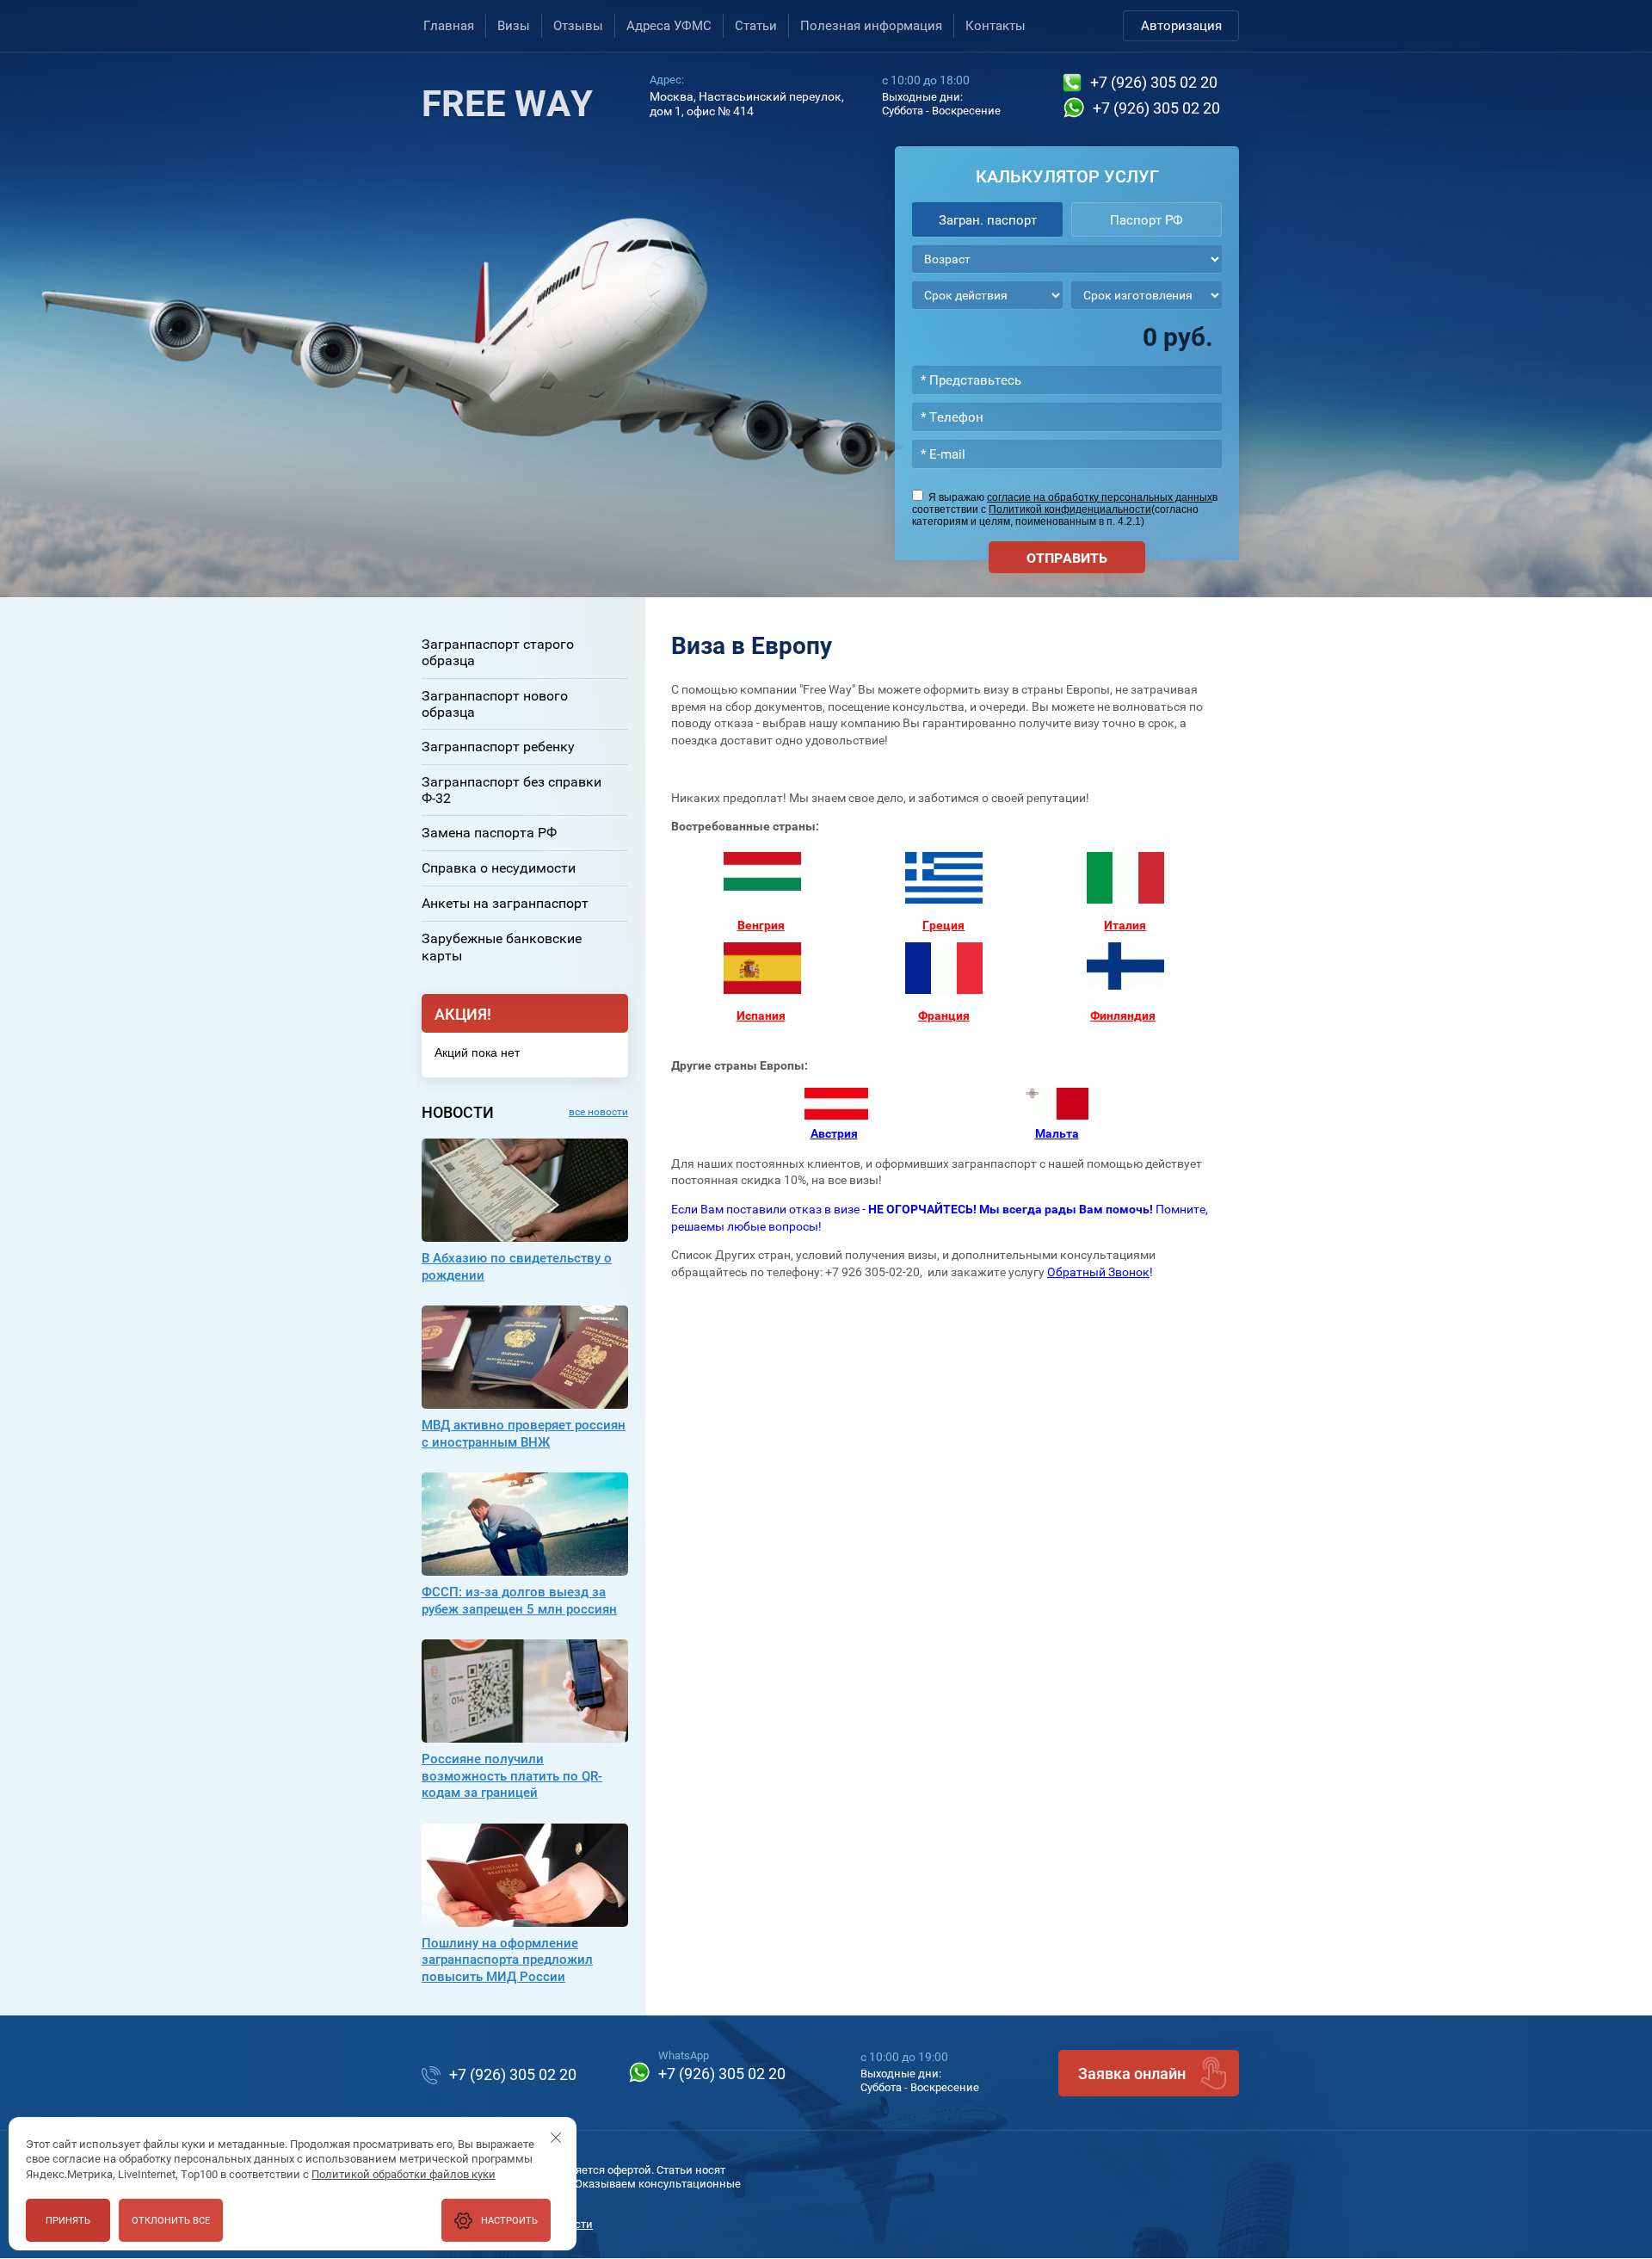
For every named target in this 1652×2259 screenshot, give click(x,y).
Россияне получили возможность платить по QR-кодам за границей (512, 1776)
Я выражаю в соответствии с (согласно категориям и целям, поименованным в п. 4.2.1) (1065, 510)
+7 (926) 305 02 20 (1154, 82)
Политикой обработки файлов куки (404, 2174)
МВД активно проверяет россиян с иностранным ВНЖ (524, 1434)
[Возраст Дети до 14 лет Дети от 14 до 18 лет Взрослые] (1067, 259)
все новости (598, 1112)
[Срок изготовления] (1147, 295)
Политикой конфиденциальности (1070, 509)
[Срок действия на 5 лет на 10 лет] (987, 295)
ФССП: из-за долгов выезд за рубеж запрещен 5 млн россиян (519, 1601)
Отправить (1067, 558)
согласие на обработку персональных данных (1100, 497)
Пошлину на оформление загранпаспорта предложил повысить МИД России (507, 1960)
